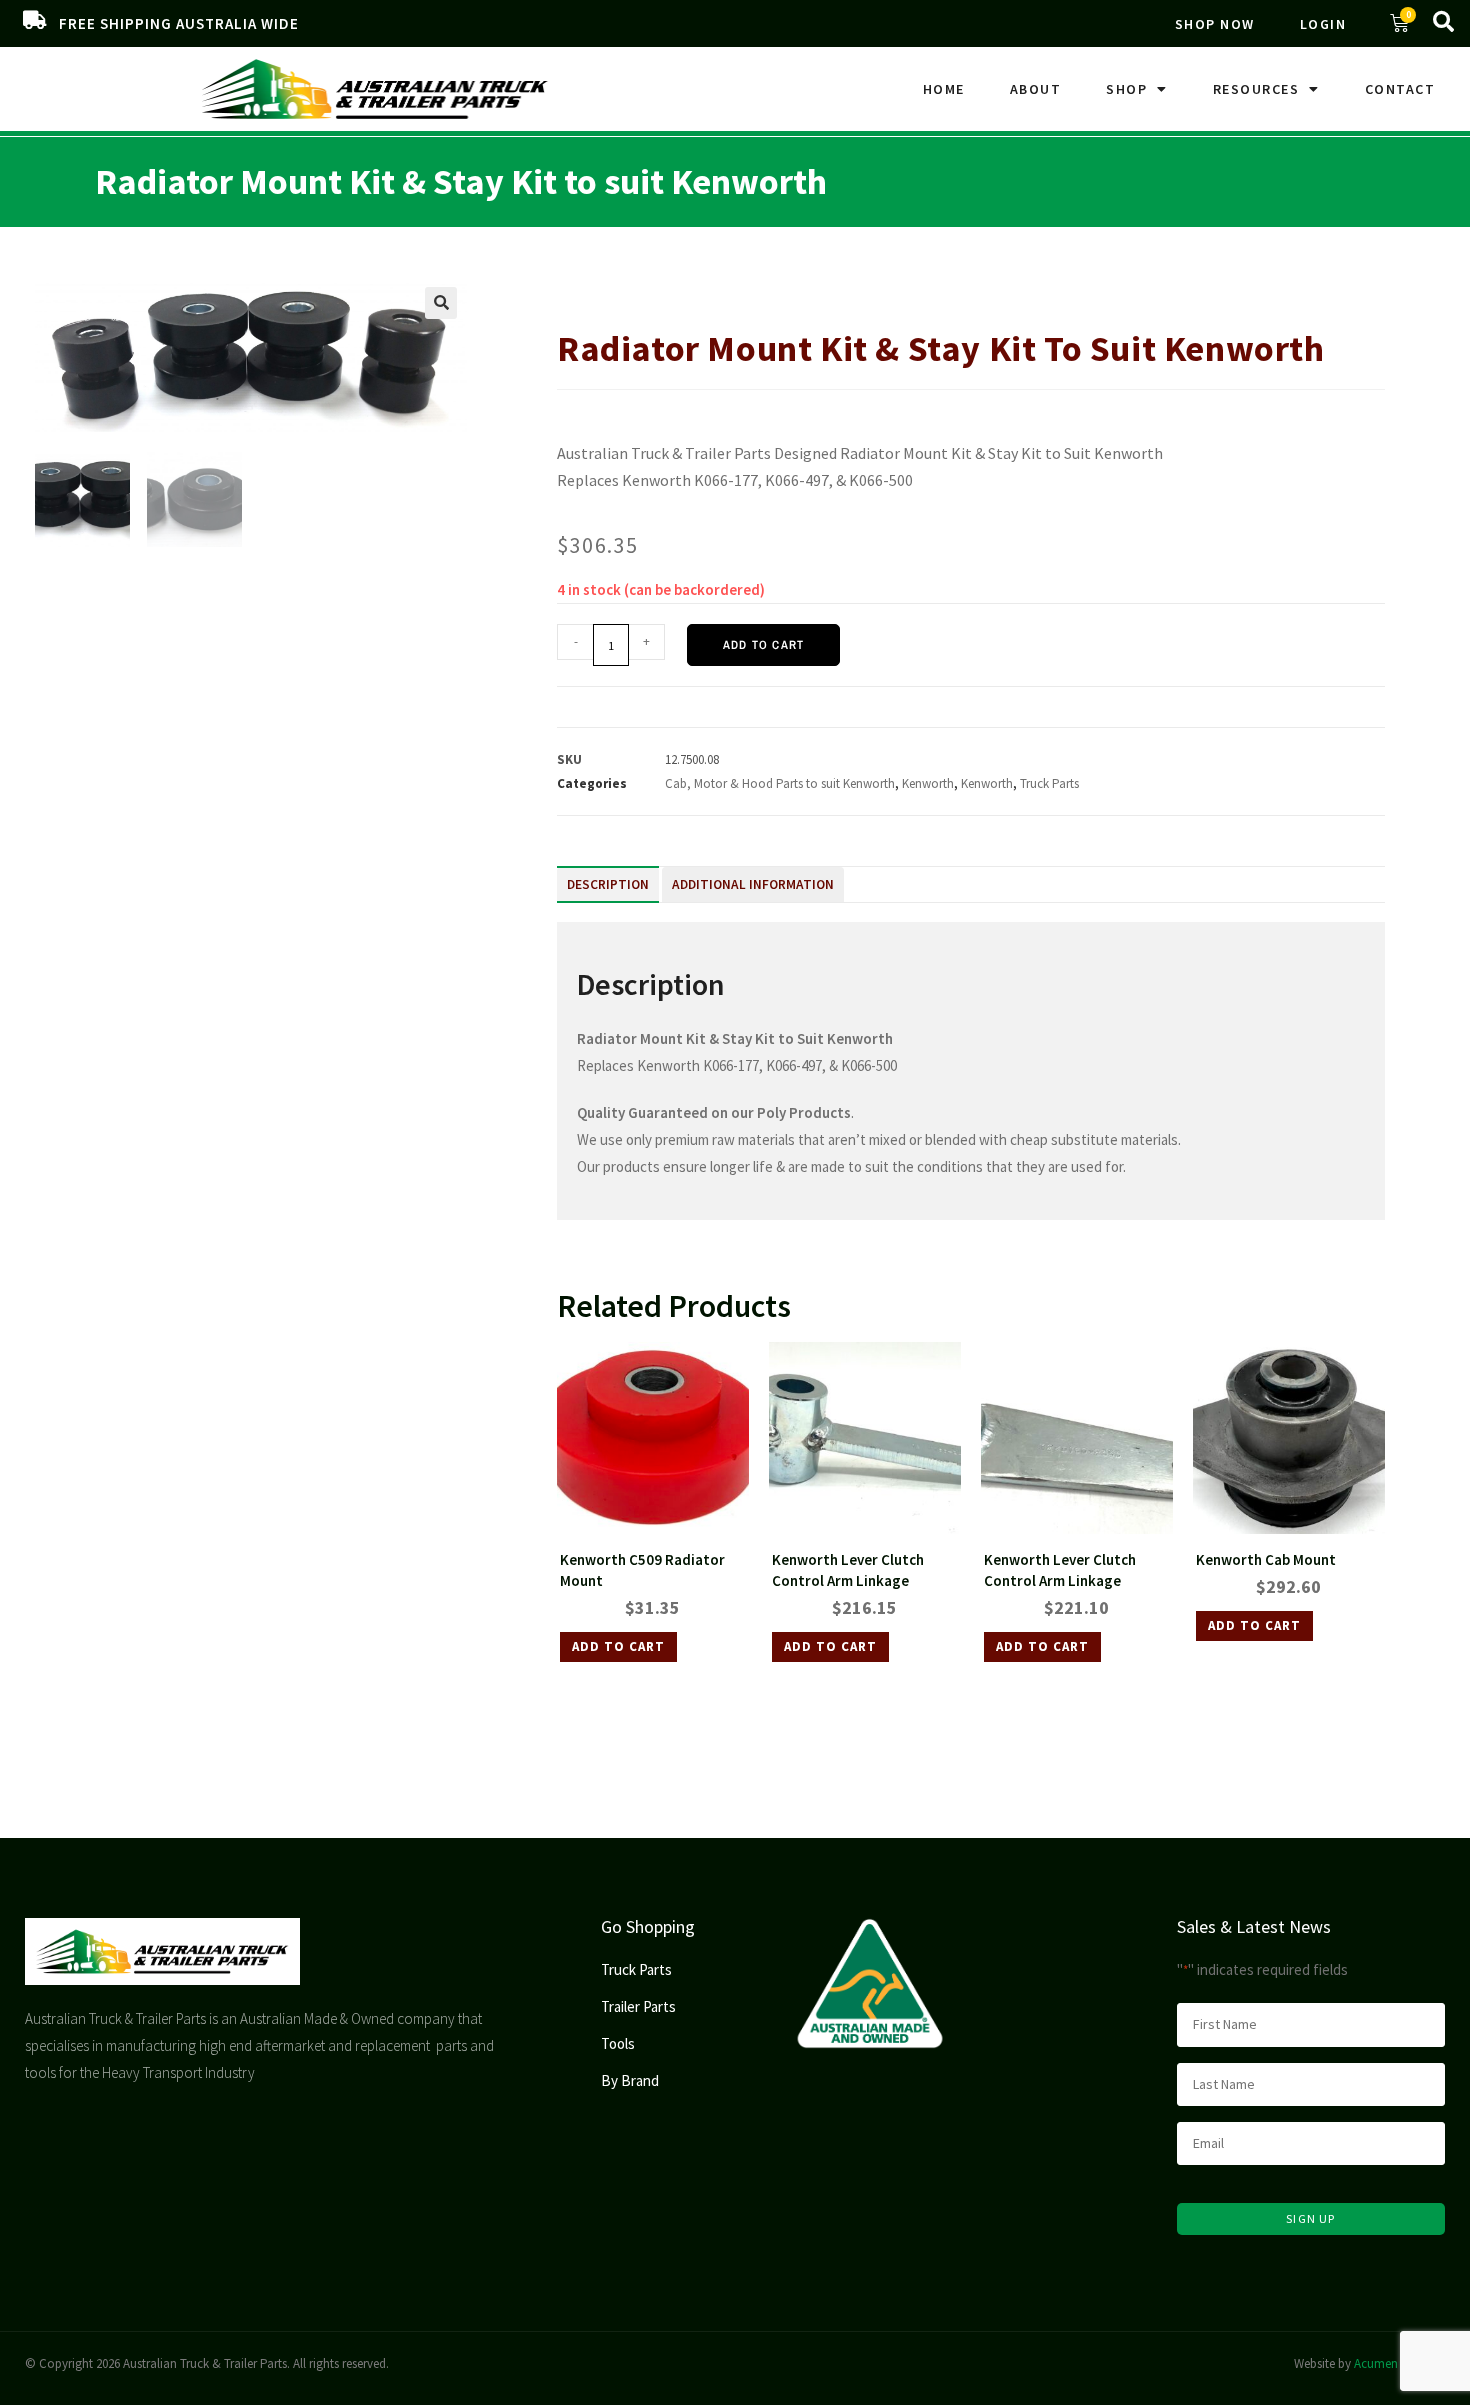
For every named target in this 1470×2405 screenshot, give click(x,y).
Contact (1400, 89)
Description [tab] (608, 884)
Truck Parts (638, 285)
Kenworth (797, 285)
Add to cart (763, 645)
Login (1323, 24)
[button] (441, 303)
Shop (1126, 89)
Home (944, 89)
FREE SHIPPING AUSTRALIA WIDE (179, 23)
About (1036, 89)
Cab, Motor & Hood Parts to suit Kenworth (780, 783)
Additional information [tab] (753, 884)
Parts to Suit (719, 285)
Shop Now (1215, 24)
